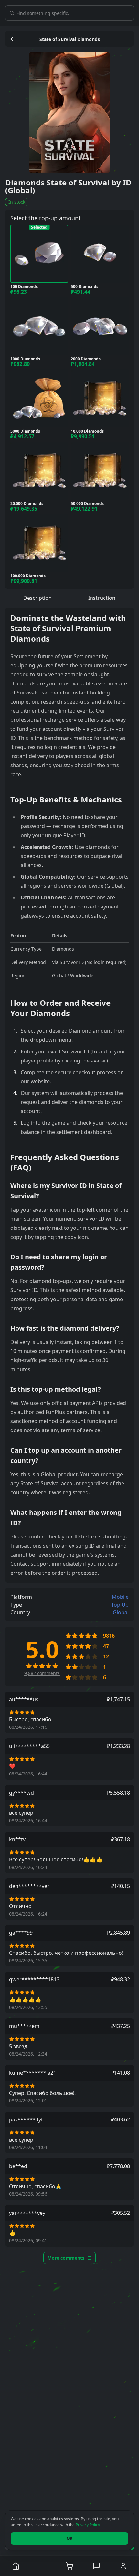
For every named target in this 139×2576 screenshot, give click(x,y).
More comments (66, 2258)
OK (69, 2538)
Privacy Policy (88, 2525)
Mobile (120, 1597)
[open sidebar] (43, 2566)
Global (121, 1612)
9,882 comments (42, 1673)
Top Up (120, 1605)
